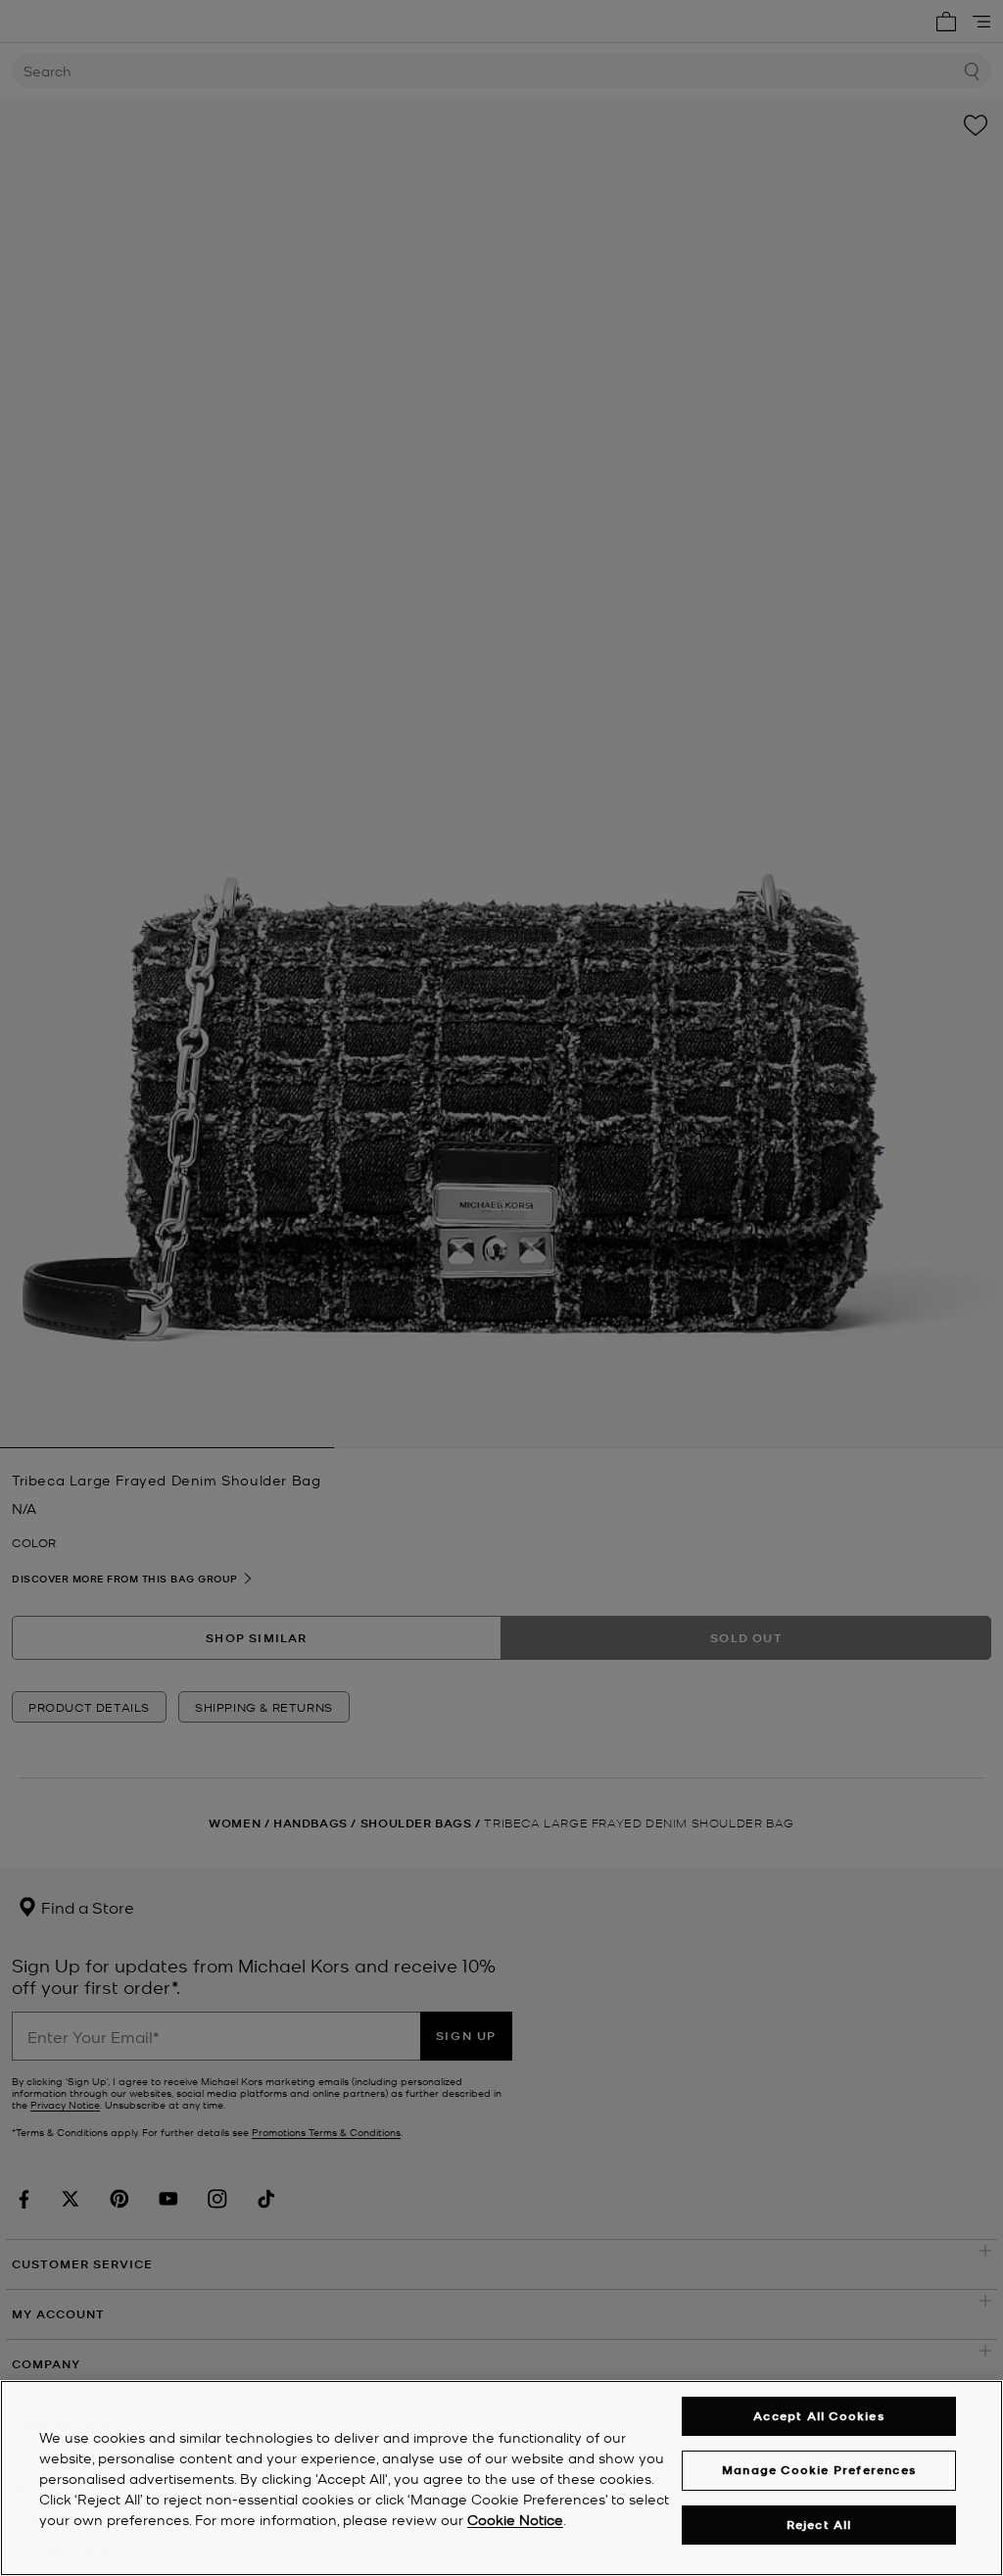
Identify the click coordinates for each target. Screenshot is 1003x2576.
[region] (501, 2478)
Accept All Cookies (819, 2416)
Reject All (819, 2525)
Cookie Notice (515, 2519)
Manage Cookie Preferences (819, 2470)
